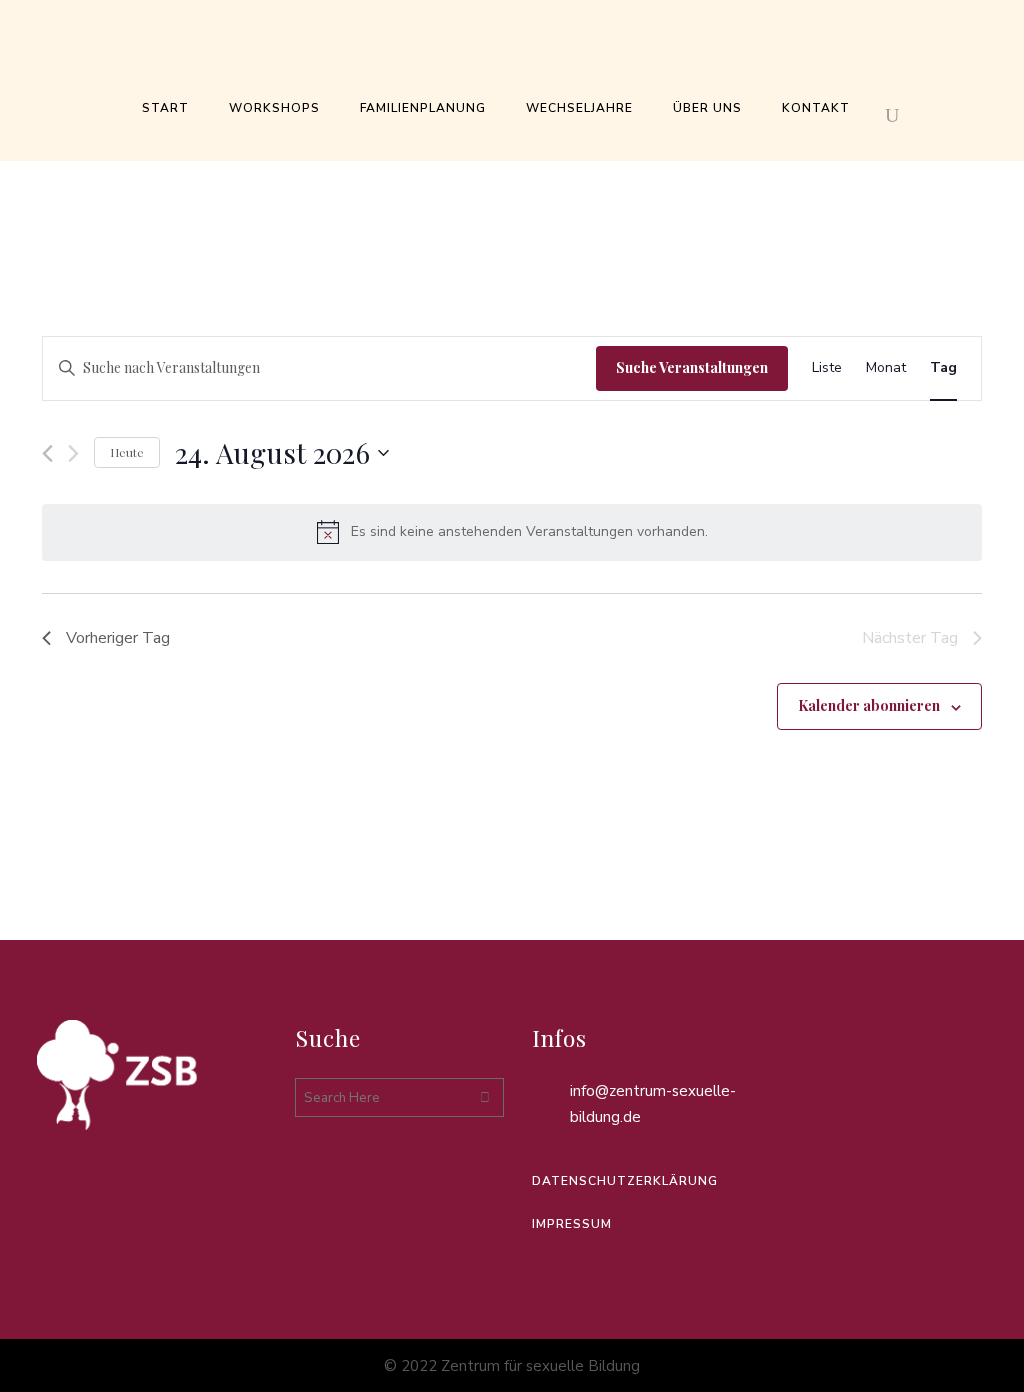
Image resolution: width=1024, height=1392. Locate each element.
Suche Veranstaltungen (692, 367)
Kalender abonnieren (869, 705)
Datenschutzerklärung (625, 1181)
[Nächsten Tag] (73, 453)
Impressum (572, 1224)
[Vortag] (47, 453)
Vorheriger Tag (118, 638)
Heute (127, 452)
